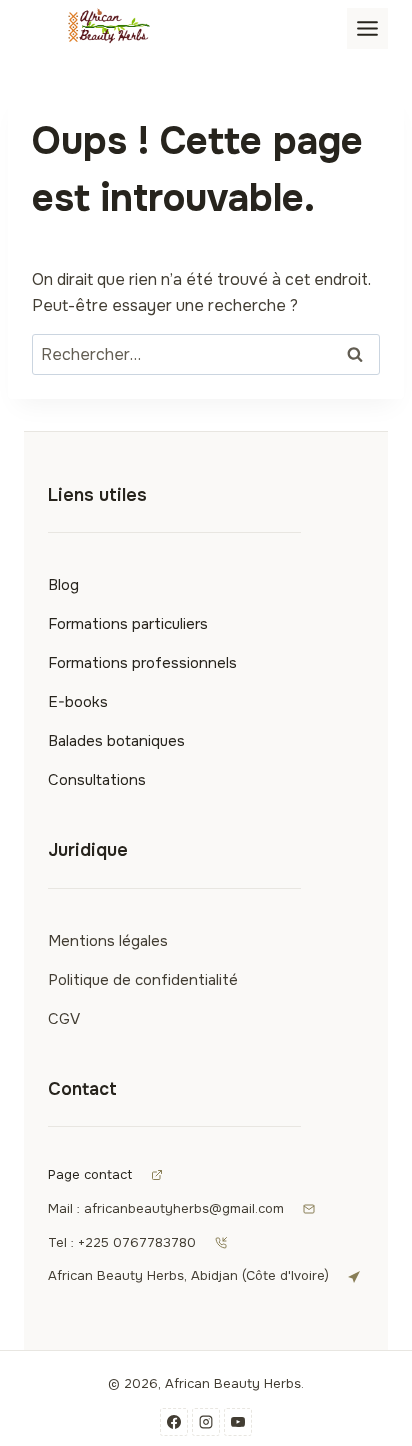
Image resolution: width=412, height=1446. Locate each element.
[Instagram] (206, 1422)
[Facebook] (174, 1422)
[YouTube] (238, 1422)
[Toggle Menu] (367, 28)
